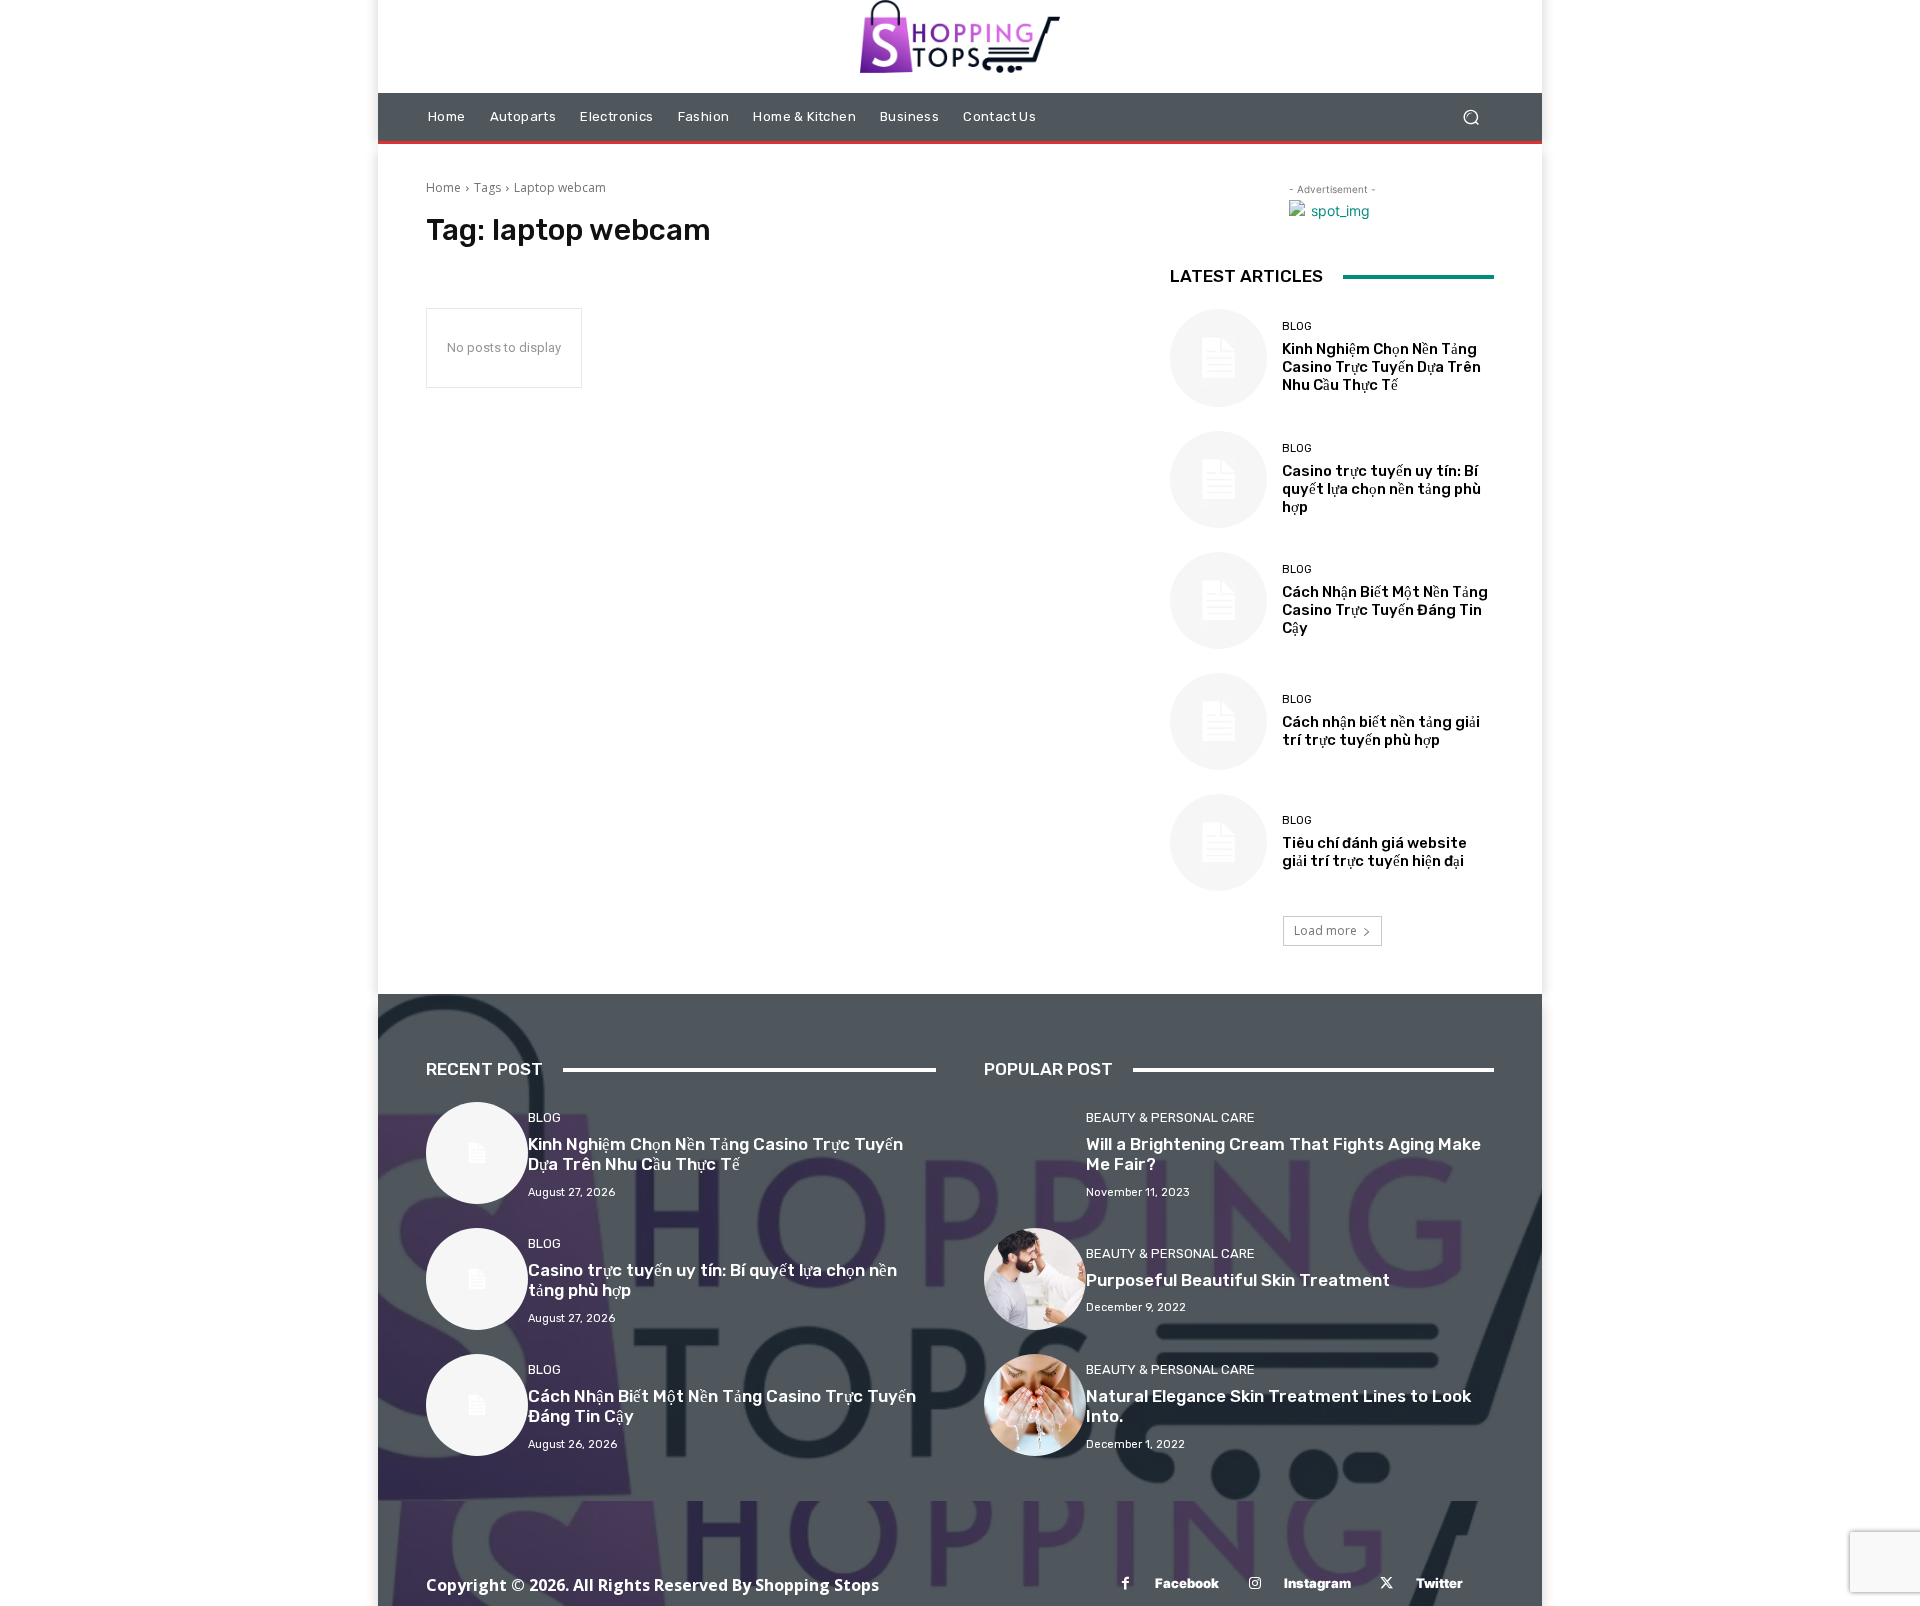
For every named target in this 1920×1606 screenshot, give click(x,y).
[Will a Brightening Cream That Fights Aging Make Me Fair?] (1035, 1153)
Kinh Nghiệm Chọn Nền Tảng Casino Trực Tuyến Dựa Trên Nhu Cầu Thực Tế (1381, 367)
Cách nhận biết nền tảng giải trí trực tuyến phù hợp (1381, 731)
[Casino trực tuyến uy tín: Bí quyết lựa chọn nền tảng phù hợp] (1218, 479)
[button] (1470, 117)
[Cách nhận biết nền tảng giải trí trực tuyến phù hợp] (1218, 721)
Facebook (1187, 1583)
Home (443, 187)
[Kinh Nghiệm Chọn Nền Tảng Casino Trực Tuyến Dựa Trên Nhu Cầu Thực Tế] (1218, 357)
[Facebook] (1125, 1583)
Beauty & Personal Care (1170, 1117)
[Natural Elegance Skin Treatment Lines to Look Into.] (1035, 1405)
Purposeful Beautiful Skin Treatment (1238, 1280)
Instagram (1317, 1583)
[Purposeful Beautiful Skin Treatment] (1035, 1279)
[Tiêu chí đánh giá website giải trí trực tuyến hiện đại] (1218, 842)
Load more (1325, 930)
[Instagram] (1254, 1583)
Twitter (1439, 1583)
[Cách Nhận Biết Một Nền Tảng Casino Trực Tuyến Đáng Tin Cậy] (1218, 600)
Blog (1297, 326)
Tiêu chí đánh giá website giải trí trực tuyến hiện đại (1374, 852)
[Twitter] (1386, 1583)
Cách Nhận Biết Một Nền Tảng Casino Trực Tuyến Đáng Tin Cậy (1385, 610)
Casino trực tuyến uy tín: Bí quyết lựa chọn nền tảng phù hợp (1381, 489)
